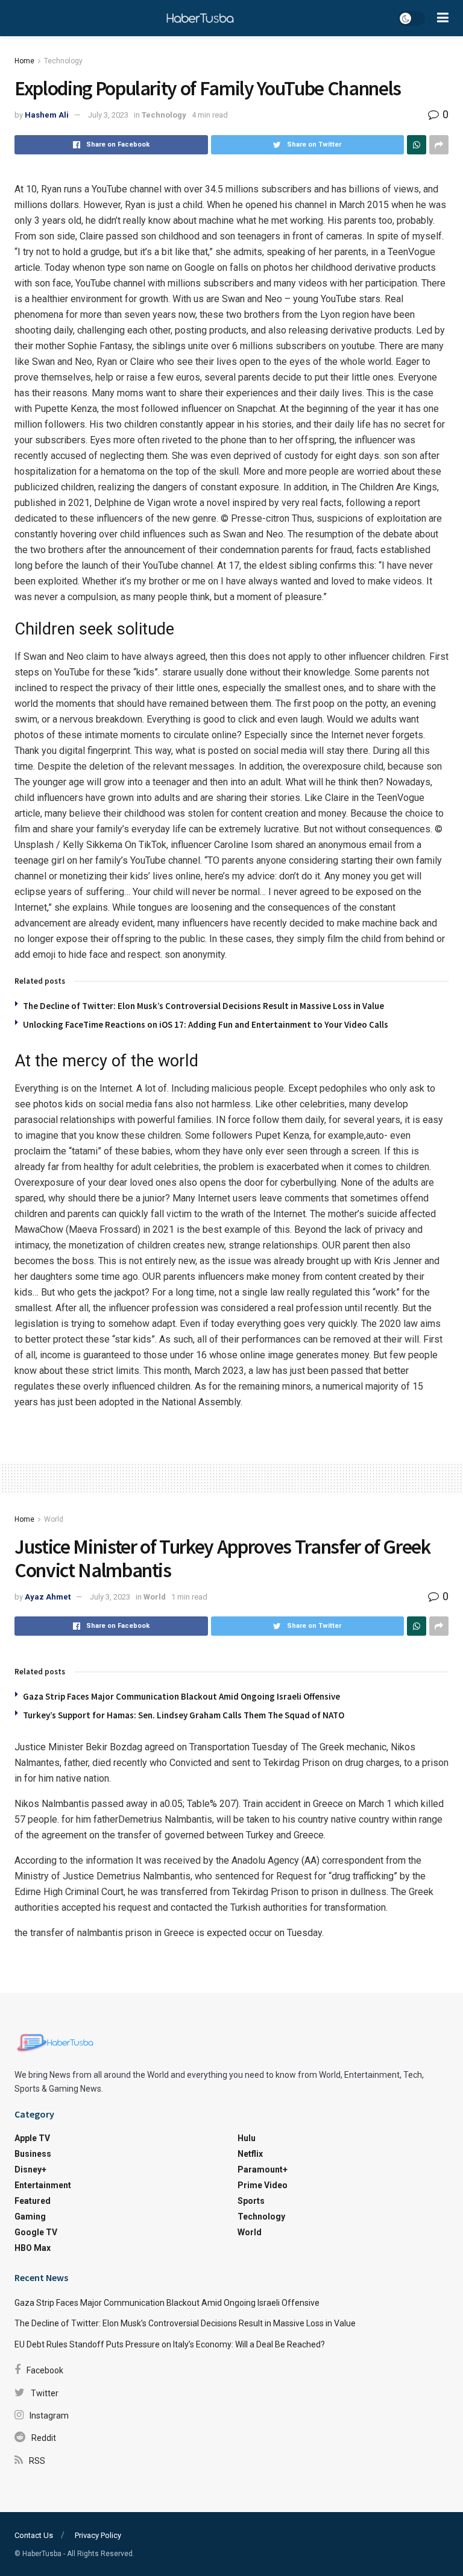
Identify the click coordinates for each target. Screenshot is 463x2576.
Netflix (250, 2154)
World (54, 1519)
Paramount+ (263, 2169)
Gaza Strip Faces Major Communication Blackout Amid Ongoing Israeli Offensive (181, 1696)
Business (33, 2154)
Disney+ (30, 2169)
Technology (63, 61)
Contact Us (34, 2535)
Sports (251, 2201)
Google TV (36, 2232)
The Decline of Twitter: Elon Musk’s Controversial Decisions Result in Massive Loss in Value (203, 1006)
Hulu (247, 2138)
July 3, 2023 (108, 115)
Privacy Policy (98, 2535)
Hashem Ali (47, 115)
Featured (33, 2201)
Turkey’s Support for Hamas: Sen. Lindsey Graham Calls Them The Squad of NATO (184, 1715)
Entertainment (43, 2185)
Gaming (30, 2217)
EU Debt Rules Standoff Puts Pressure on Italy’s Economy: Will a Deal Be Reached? (170, 2344)
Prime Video (263, 2185)
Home (24, 61)
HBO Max (33, 2248)
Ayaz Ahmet (48, 1597)
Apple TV (32, 2138)
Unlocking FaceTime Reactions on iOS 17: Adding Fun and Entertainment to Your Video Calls (206, 1024)
